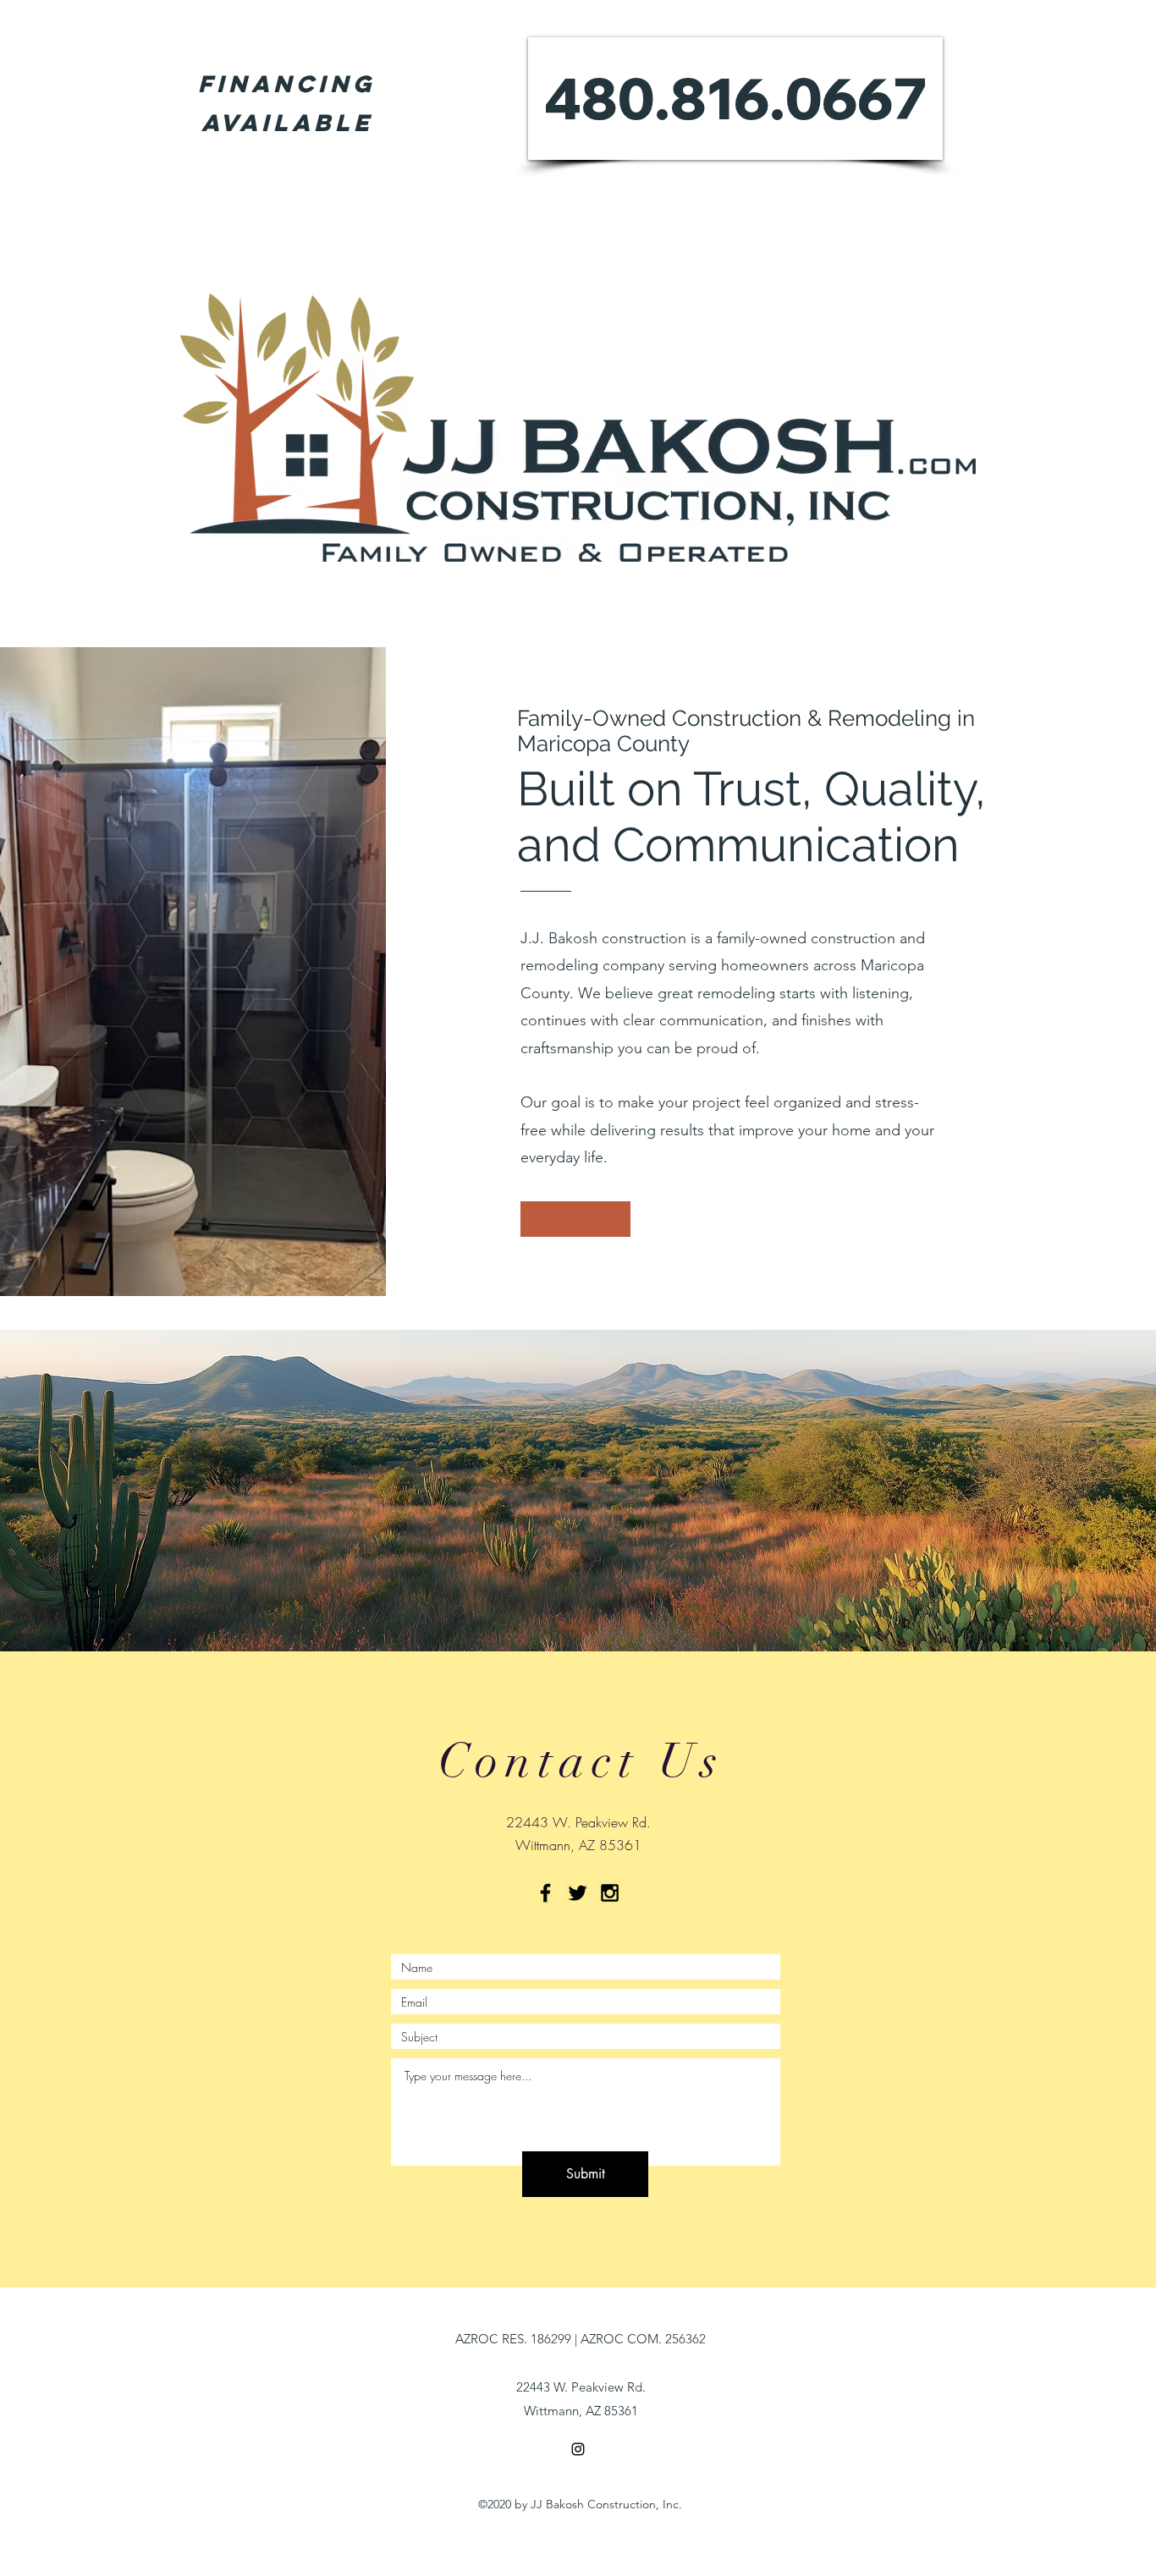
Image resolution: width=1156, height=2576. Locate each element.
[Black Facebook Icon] (545, 1893)
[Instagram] (578, 2449)
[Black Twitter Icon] (578, 1893)
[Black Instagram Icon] (610, 1893)
